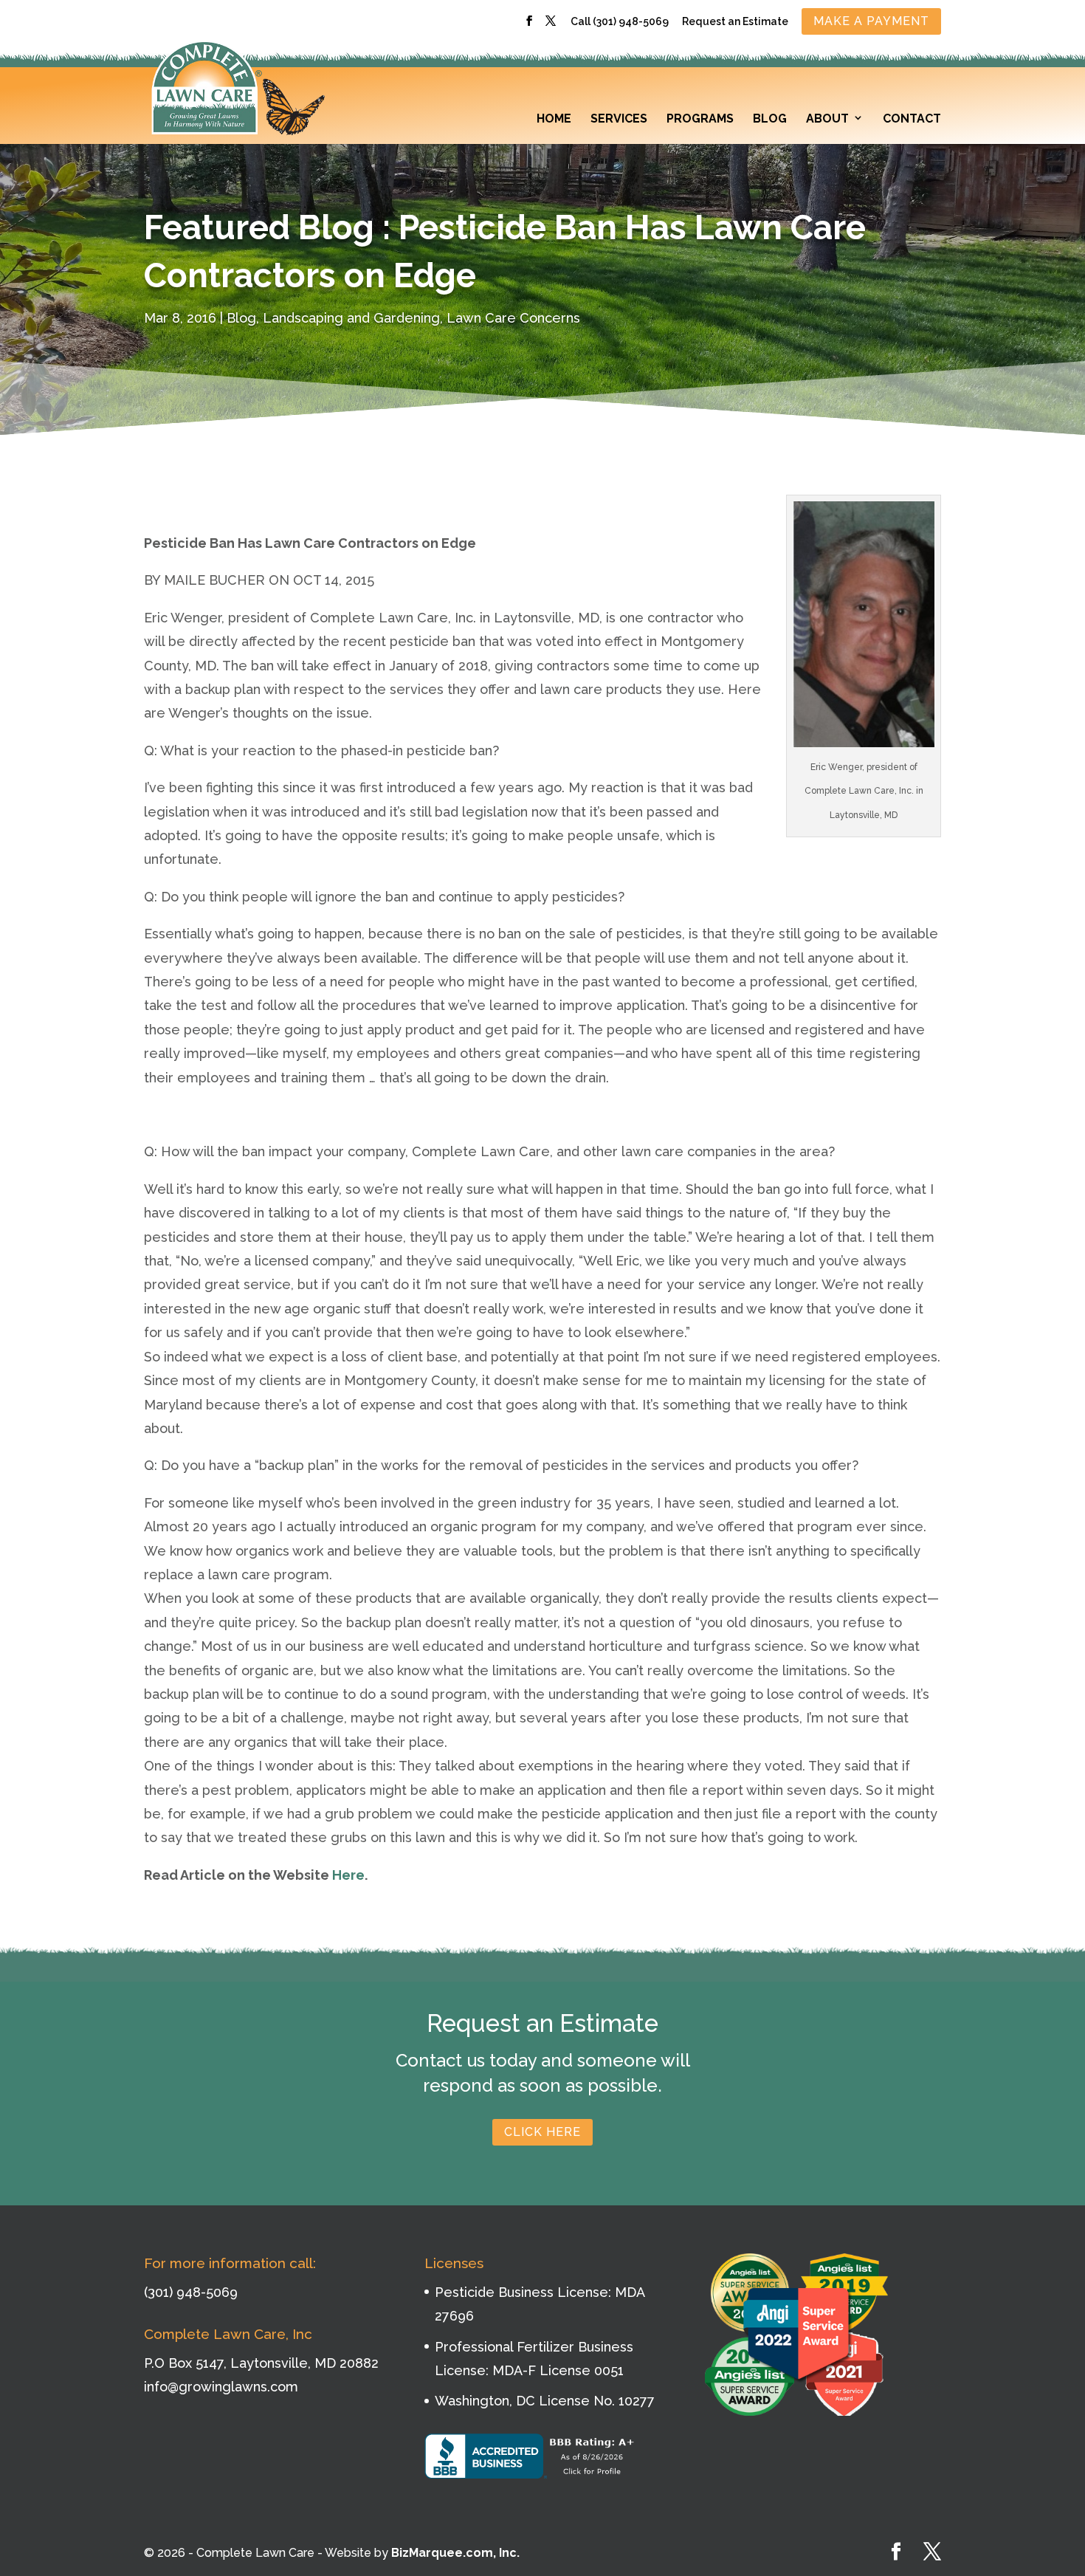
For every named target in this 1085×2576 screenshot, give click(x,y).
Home (554, 119)
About (827, 119)
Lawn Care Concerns (513, 318)
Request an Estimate (735, 22)
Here (348, 1875)
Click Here (542, 2132)
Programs (700, 119)
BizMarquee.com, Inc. (455, 2553)
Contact (912, 119)
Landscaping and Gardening (351, 318)
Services (619, 119)
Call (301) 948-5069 (620, 22)
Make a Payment (871, 21)
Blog (770, 119)
